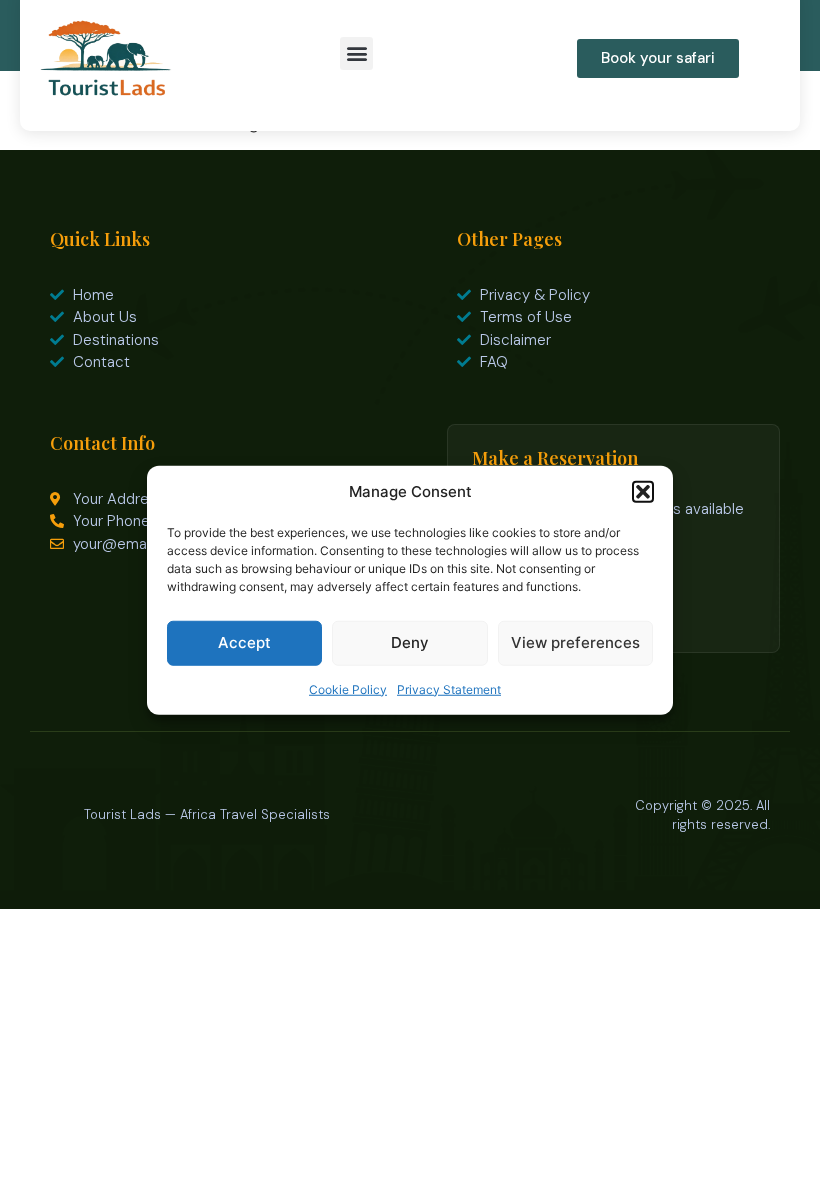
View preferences (575, 642)
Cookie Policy (348, 688)
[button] (643, 492)
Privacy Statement (449, 688)
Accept (244, 642)
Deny (410, 642)
